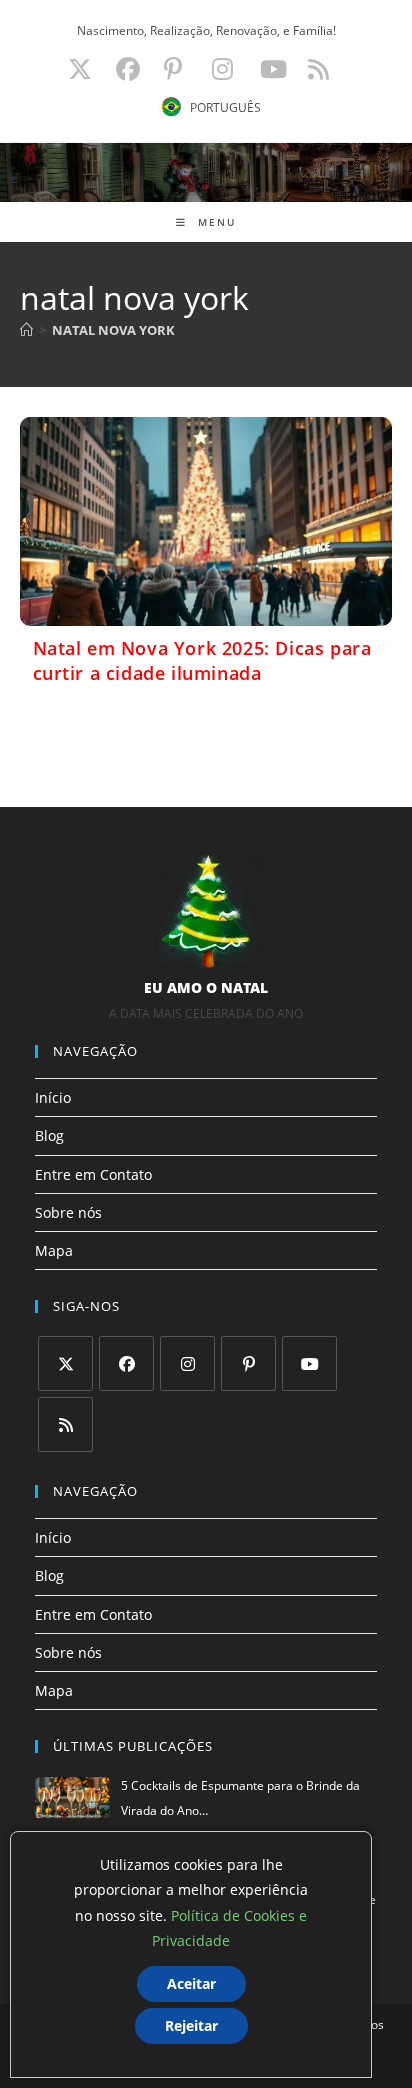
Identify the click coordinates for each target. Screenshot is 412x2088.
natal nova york (113, 330)
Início (53, 1097)
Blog (49, 1135)
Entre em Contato (93, 1174)
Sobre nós (68, 1212)
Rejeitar (191, 2025)
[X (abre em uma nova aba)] (80, 69)
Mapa (54, 1250)
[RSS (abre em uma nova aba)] (315, 69)
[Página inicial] (26, 330)
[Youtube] (309, 1363)
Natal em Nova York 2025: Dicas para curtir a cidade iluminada (202, 660)
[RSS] (65, 1424)
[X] (65, 1363)
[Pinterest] (248, 1363)
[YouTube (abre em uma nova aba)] (273, 69)
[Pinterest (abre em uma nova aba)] (173, 69)
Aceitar (191, 1983)
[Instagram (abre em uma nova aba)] (222, 69)
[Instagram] (187, 1363)
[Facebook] (126, 1363)
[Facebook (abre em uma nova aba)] (128, 69)
